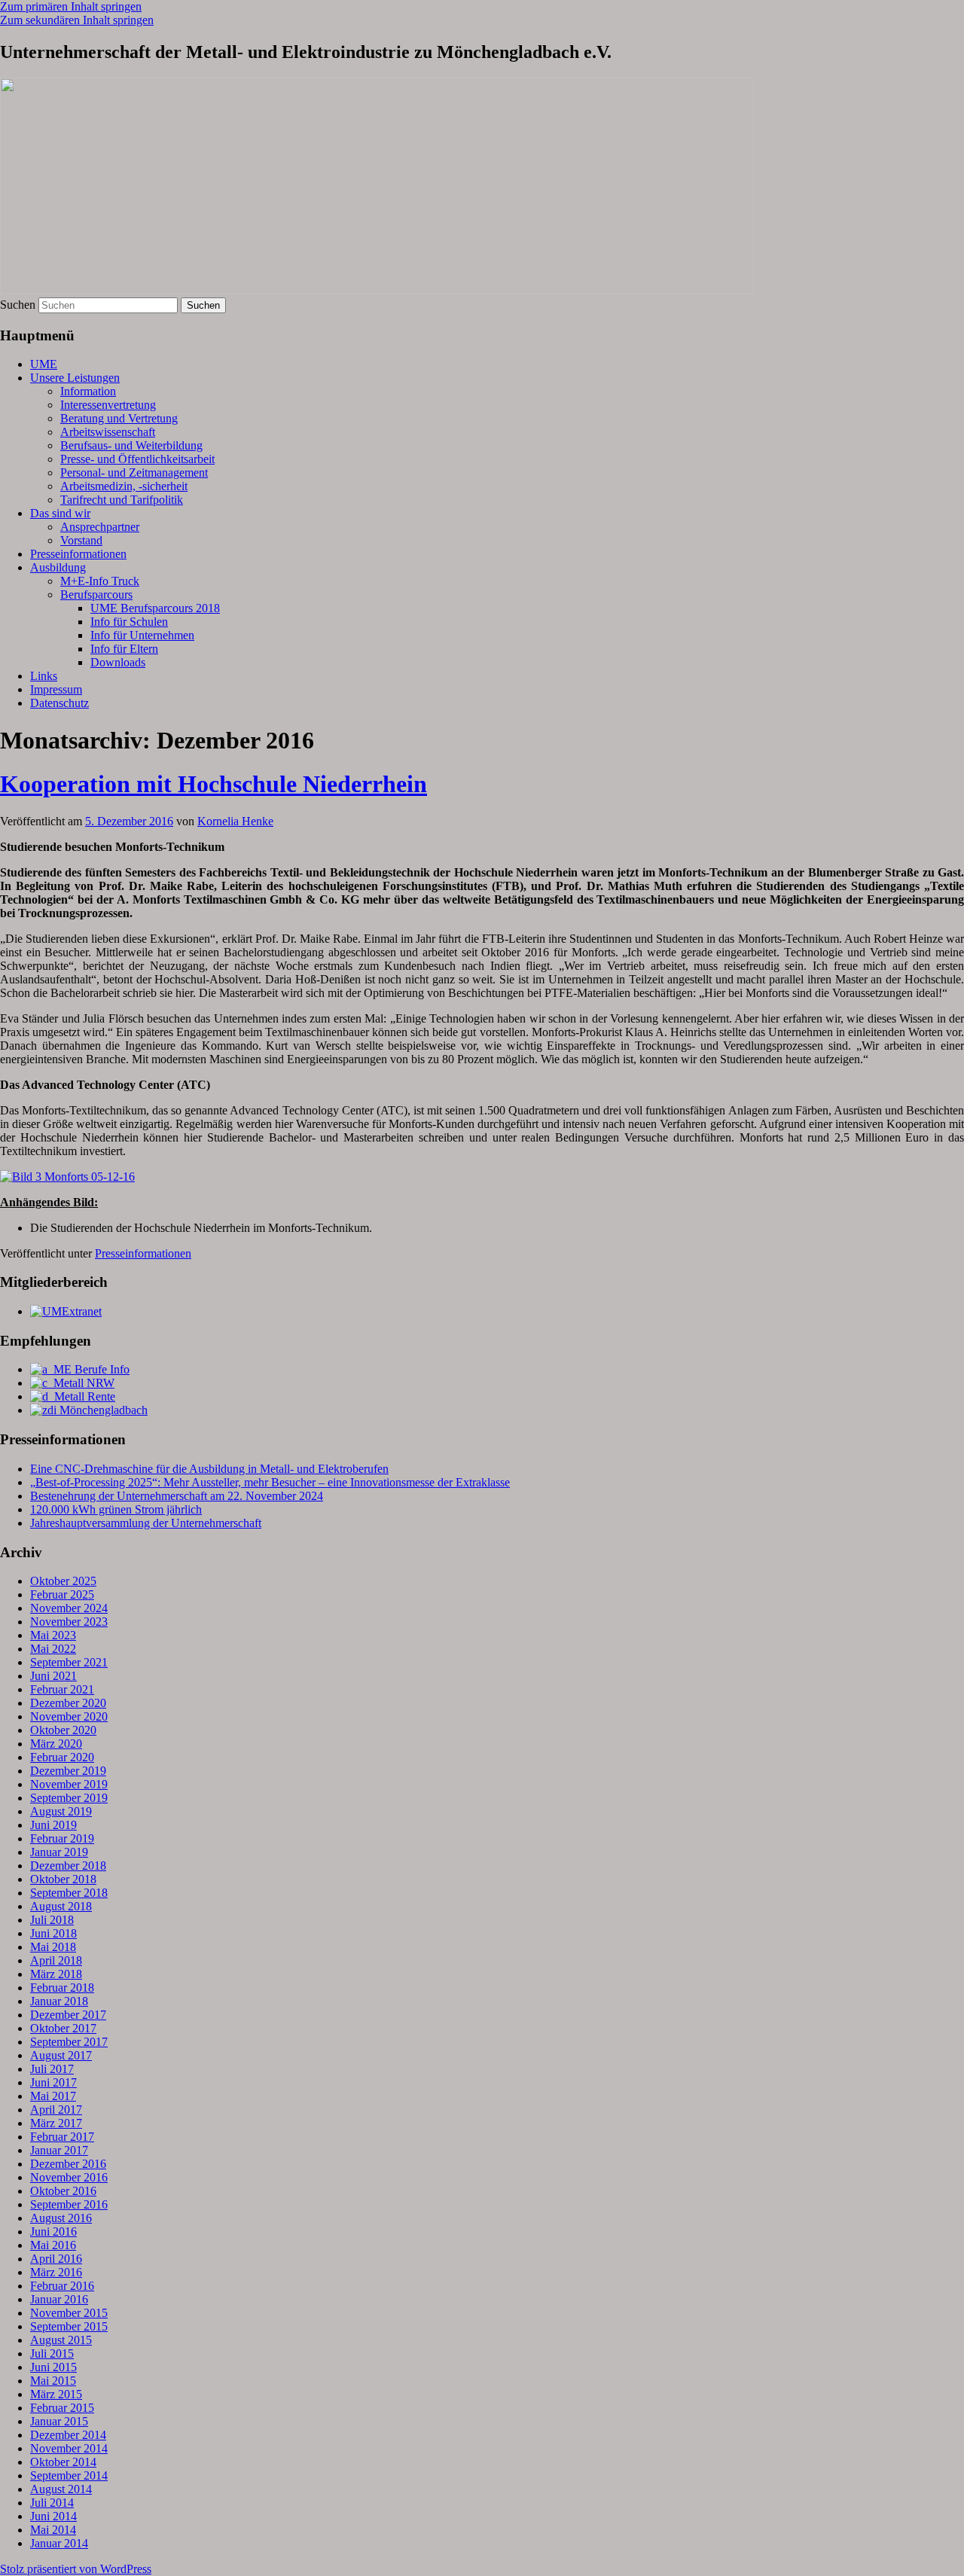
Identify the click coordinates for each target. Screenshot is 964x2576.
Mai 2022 (53, 1649)
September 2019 (69, 1798)
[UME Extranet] (66, 1311)
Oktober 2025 (63, 1581)
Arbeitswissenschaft (108, 432)
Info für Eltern (124, 649)
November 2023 (69, 1622)
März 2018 (56, 1974)
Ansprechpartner (100, 527)
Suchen (18, 305)
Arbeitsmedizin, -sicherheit (124, 486)
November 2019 (69, 1784)
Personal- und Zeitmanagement (134, 473)
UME (44, 364)
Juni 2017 (53, 2082)
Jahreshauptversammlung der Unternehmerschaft (146, 1523)
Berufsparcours (96, 594)
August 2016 (61, 2218)
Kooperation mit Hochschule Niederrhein (214, 784)
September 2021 (69, 1662)
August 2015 (61, 2340)
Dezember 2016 (68, 2164)
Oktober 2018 (63, 1879)
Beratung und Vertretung (119, 418)
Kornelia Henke (235, 821)
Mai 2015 (53, 2381)
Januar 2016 (59, 2299)
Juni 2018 (53, 1933)
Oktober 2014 (63, 2462)
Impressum (56, 689)
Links (44, 676)
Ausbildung (58, 567)
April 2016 (56, 2259)
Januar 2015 (59, 2421)
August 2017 (61, 2055)
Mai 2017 (53, 2096)
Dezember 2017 (68, 2015)
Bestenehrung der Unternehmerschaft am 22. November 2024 (177, 1496)
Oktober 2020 (63, 1730)
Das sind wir (60, 513)
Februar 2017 (62, 2137)
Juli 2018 (52, 1920)
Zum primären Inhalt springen (71, 6)
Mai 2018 (53, 1947)
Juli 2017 (52, 2069)
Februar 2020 (62, 1757)
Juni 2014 (53, 2516)
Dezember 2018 (68, 1866)
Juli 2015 (52, 2353)
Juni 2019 (53, 1825)
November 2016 (69, 2177)
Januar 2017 (59, 2150)
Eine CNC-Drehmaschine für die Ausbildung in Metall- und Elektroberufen (209, 1469)
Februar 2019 (62, 1838)
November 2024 (69, 1608)
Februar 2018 (62, 1988)
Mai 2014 (53, 2530)
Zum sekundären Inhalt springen (77, 20)
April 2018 (56, 1960)
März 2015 (56, 2394)
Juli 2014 (52, 2503)
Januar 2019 (59, 1852)
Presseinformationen (78, 554)
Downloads (118, 662)
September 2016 (69, 2204)
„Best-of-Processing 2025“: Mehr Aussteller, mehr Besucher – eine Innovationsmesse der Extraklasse (270, 1482)
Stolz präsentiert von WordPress (76, 2569)
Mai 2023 (53, 1635)
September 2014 (69, 2475)
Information (88, 391)
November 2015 (69, 2313)
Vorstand (81, 540)
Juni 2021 (53, 1676)
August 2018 (61, 1906)
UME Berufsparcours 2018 (155, 608)
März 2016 (56, 2272)
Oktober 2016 (63, 2191)
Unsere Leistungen (75, 378)
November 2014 (69, 2448)
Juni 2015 (53, 2367)
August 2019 (61, 1811)
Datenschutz (59, 703)
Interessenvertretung (108, 405)
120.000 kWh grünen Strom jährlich (116, 1509)
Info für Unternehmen (142, 635)
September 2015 (69, 2326)
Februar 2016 (62, 2286)
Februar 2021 (62, 1689)
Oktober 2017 (63, 2028)
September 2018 (69, 1893)
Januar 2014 (59, 2543)
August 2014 (61, 2489)
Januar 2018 (59, 2001)
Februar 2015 (62, 2408)
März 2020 (56, 1744)
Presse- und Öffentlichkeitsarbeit (137, 459)
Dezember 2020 (68, 1703)
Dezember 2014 (68, 2435)
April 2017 (56, 2110)
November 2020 (69, 1716)
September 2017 (69, 2042)
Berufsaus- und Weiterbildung (131, 445)
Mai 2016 (53, 2245)
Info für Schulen (129, 622)
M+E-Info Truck (100, 581)
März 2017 (56, 2123)
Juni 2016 (53, 2232)
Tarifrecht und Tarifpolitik (122, 500)
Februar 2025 (62, 1594)
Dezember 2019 (68, 1771)
